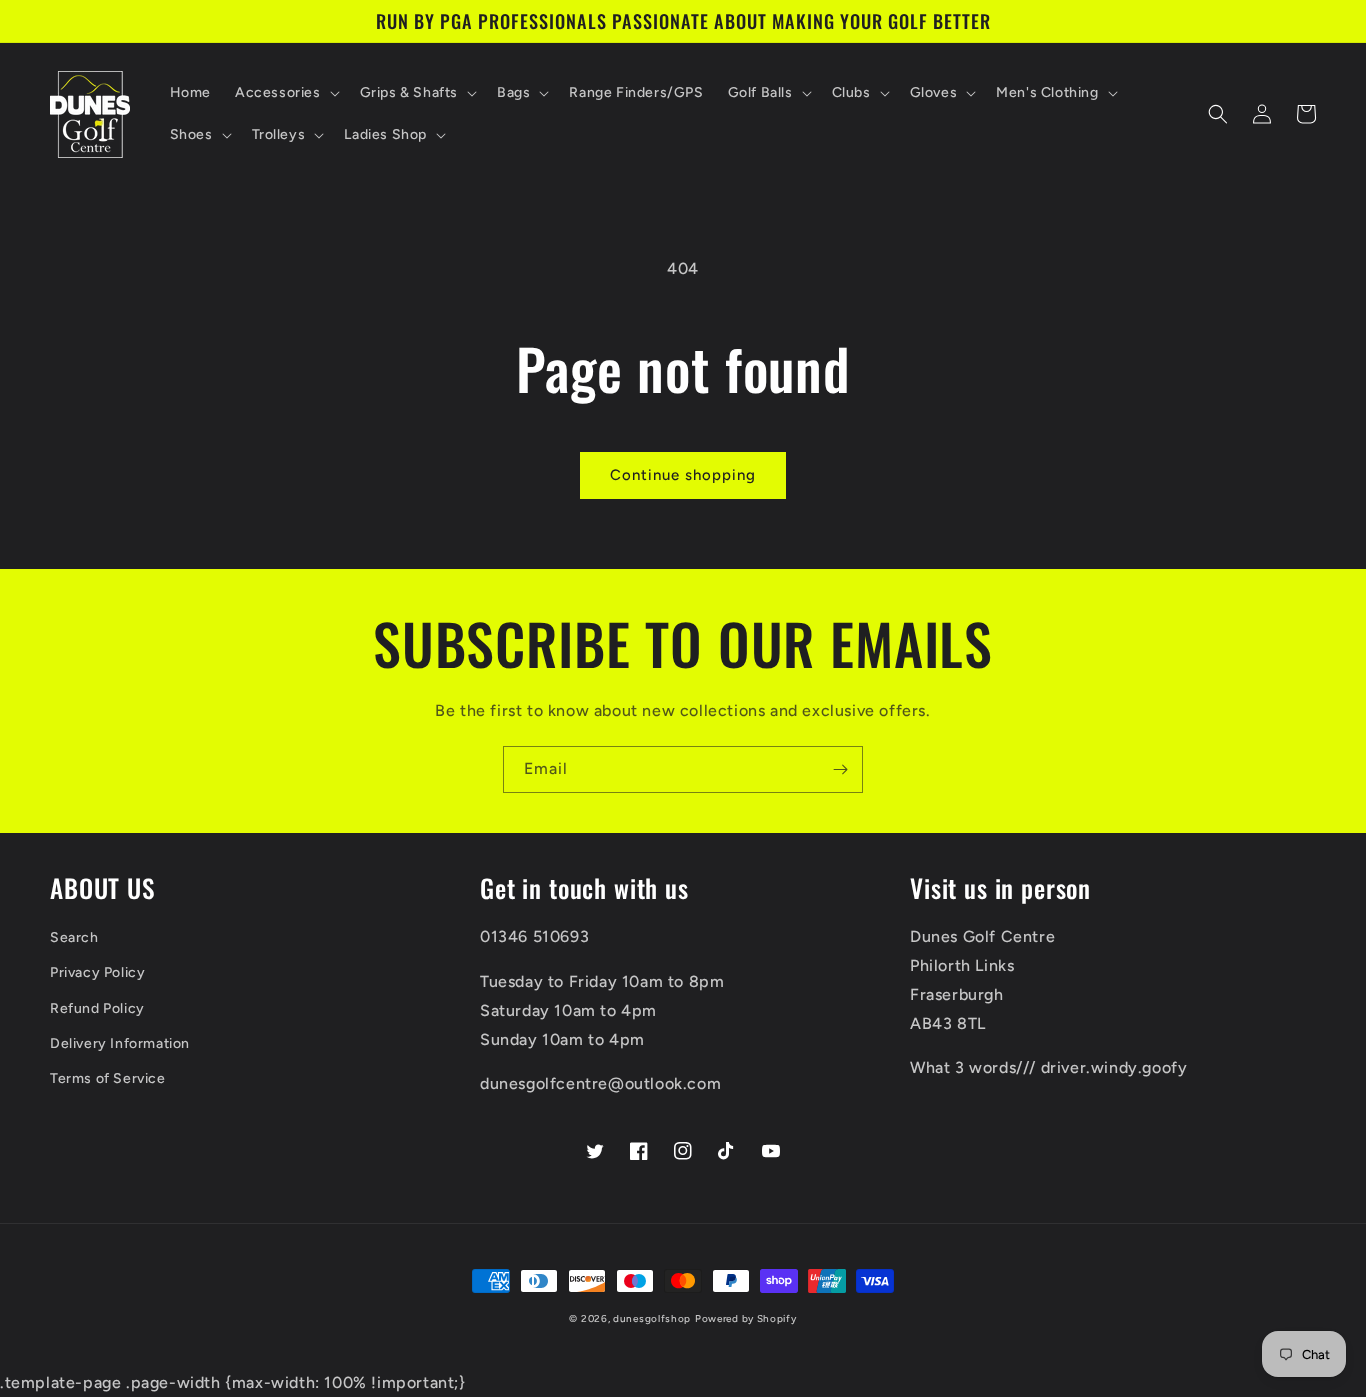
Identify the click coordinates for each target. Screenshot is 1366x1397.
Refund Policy (97, 1008)
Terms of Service (108, 1078)
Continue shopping (683, 475)
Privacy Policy (97, 972)
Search (74, 937)
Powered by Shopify (746, 1318)
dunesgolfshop (652, 1318)
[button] (285, 93)
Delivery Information (120, 1043)
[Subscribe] (840, 769)
